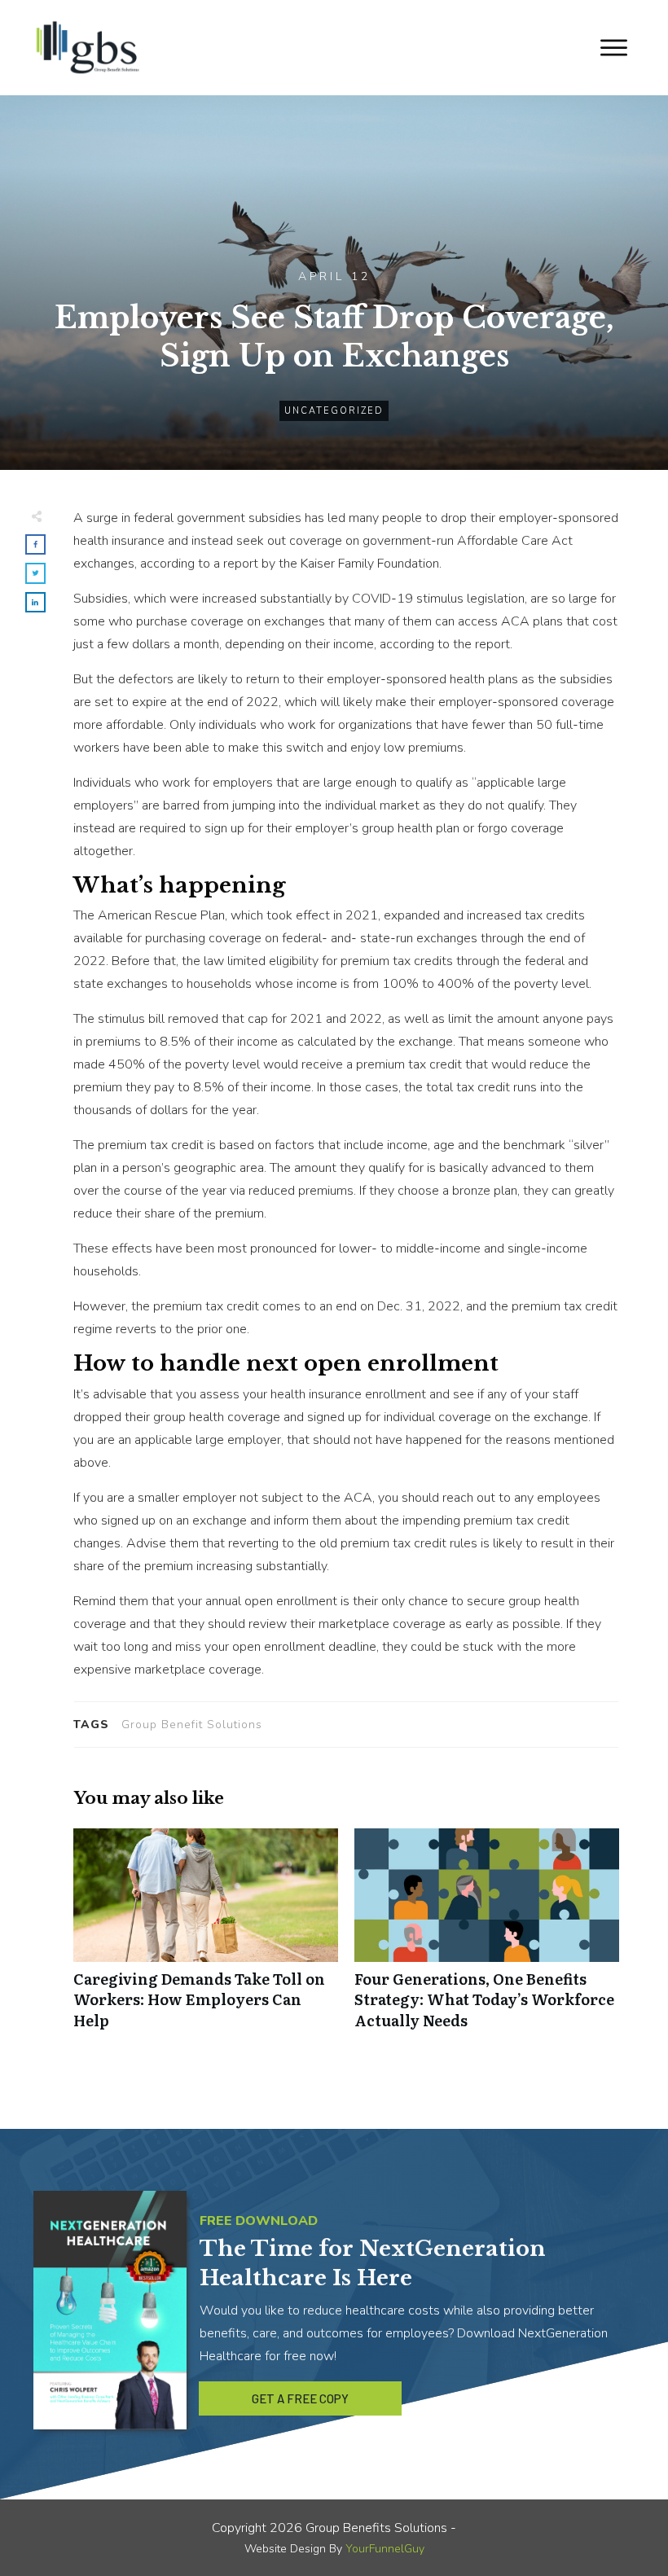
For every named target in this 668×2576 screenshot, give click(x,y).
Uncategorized (334, 411)
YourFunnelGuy (385, 2549)
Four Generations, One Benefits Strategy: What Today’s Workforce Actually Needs (487, 1937)
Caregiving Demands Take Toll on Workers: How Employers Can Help (206, 1937)
